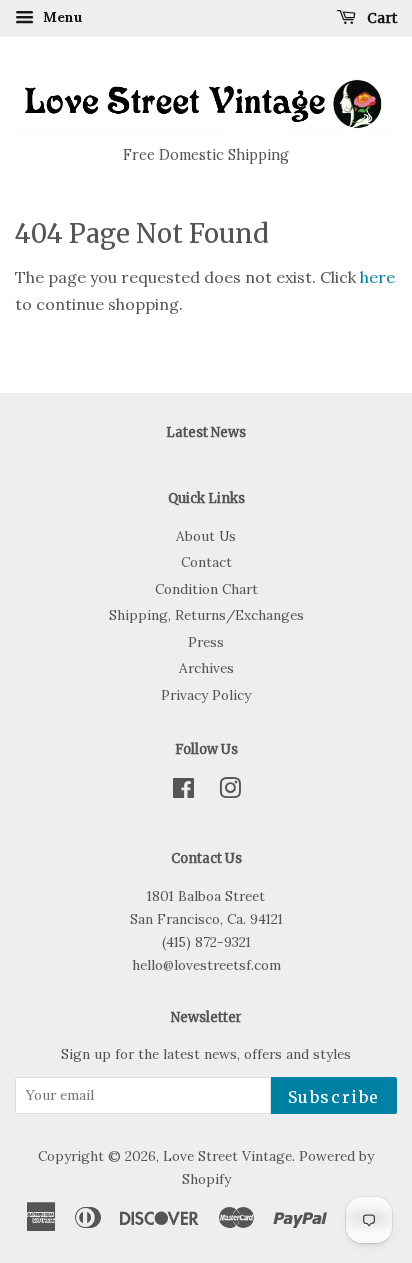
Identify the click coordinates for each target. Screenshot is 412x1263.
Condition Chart (206, 589)
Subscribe (334, 1097)
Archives (206, 668)
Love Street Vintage (227, 1156)
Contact (206, 562)
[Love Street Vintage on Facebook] (183, 792)
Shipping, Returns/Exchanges (206, 615)
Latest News (206, 432)
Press (206, 642)
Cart (380, 18)
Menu (61, 17)
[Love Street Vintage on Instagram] (230, 792)
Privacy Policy (206, 695)
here (377, 277)
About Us (206, 536)
